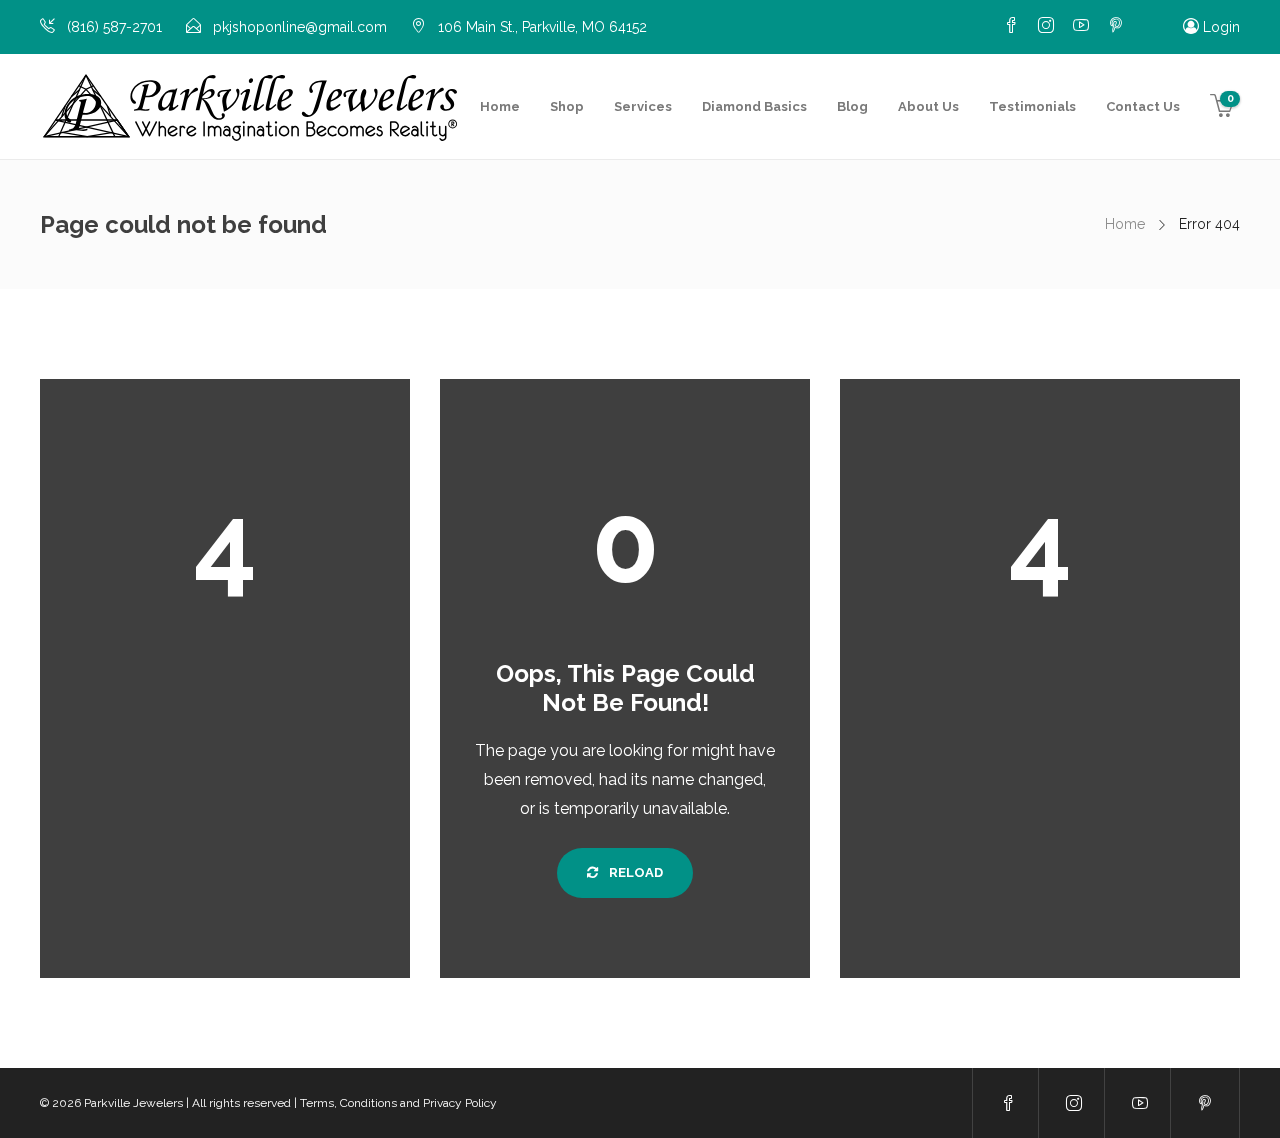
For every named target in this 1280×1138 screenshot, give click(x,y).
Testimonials (1032, 106)
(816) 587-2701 (114, 27)
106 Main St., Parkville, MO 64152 (542, 27)
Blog (852, 106)
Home (500, 106)
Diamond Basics (754, 106)
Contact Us (1143, 106)
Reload (634, 872)
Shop (567, 106)
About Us (928, 106)
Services (643, 106)
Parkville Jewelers (133, 1103)
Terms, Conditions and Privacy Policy (398, 1103)
